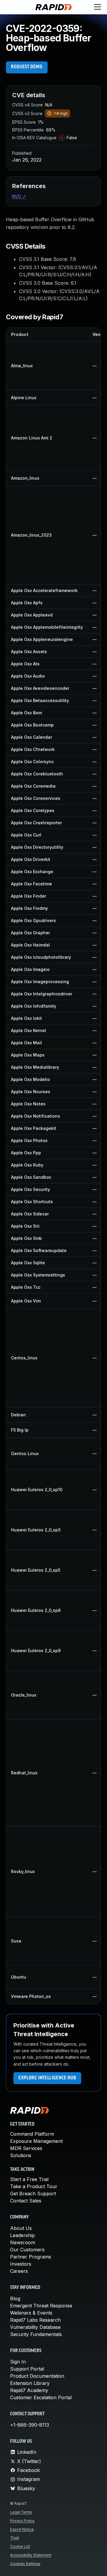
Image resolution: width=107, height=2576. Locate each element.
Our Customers (27, 2250)
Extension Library (30, 2383)
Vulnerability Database (35, 2327)
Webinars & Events (31, 2313)
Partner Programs (31, 2257)
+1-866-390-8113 (30, 2425)
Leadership (22, 2235)
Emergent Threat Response (41, 2306)
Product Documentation (37, 2376)
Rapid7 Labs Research (35, 2320)
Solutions (21, 2155)
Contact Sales (26, 2201)
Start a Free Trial (29, 2179)
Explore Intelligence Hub (47, 2078)
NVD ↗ (19, 196)
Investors (21, 2264)
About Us (21, 2228)
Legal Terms (21, 2512)
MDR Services (26, 2148)
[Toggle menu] (97, 7)
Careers (19, 2271)
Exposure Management (36, 2141)
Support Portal (27, 2369)
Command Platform (32, 2134)
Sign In (18, 2362)
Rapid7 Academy (29, 2390)
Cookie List (20, 2546)
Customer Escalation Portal (41, 2397)
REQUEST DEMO (27, 67)
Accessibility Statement (31, 2555)
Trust (15, 2538)
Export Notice (22, 2529)
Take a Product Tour (34, 2186)
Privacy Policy (22, 2521)
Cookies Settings (25, 2564)
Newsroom (23, 2242)
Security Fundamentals (36, 2334)
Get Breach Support (33, 2194)
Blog (15, 2298)
